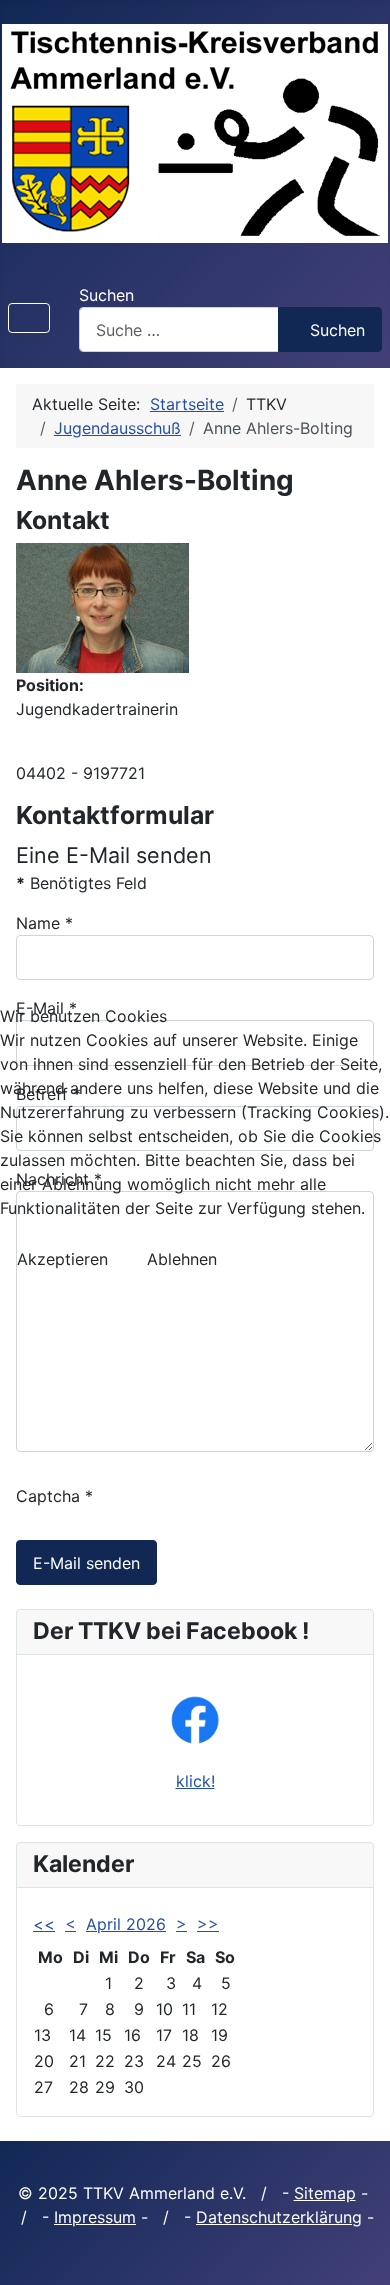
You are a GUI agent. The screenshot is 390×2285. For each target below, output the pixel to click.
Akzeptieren (62, 1259)
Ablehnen (182, 1259)
